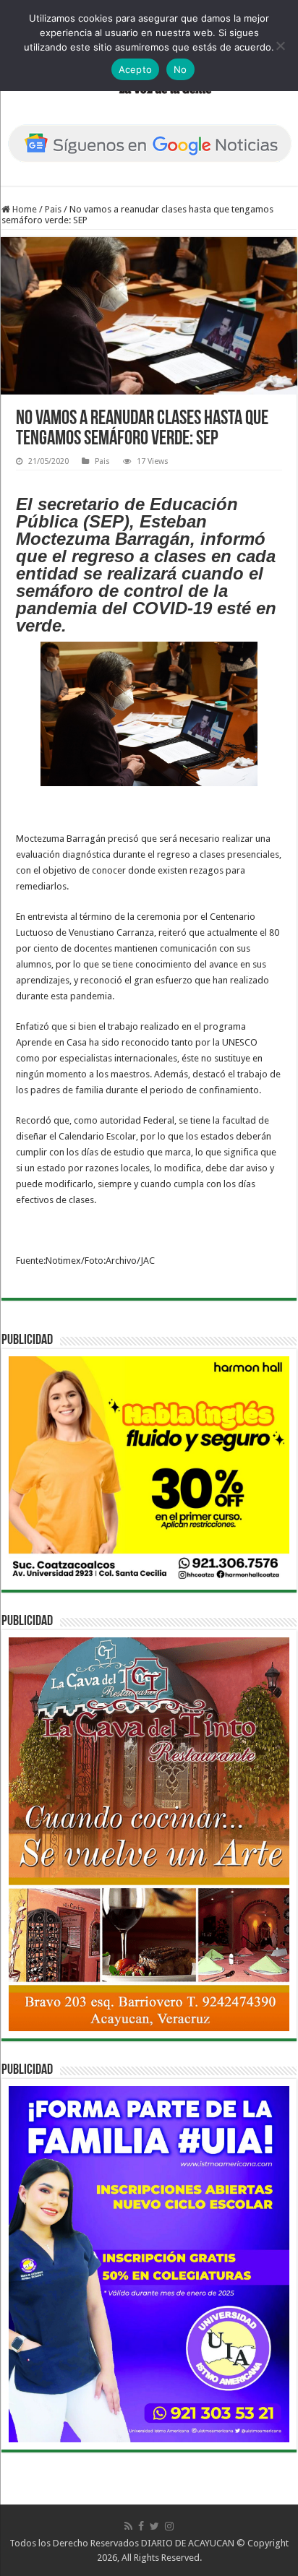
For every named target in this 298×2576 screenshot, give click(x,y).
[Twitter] (154, 2526)
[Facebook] (141, 2526)
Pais (53, 209)
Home (24, 209)
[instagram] (169, 2526)
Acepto (136, 69)
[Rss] (128, 2526)
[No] (280, 46)
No (180, 69)
